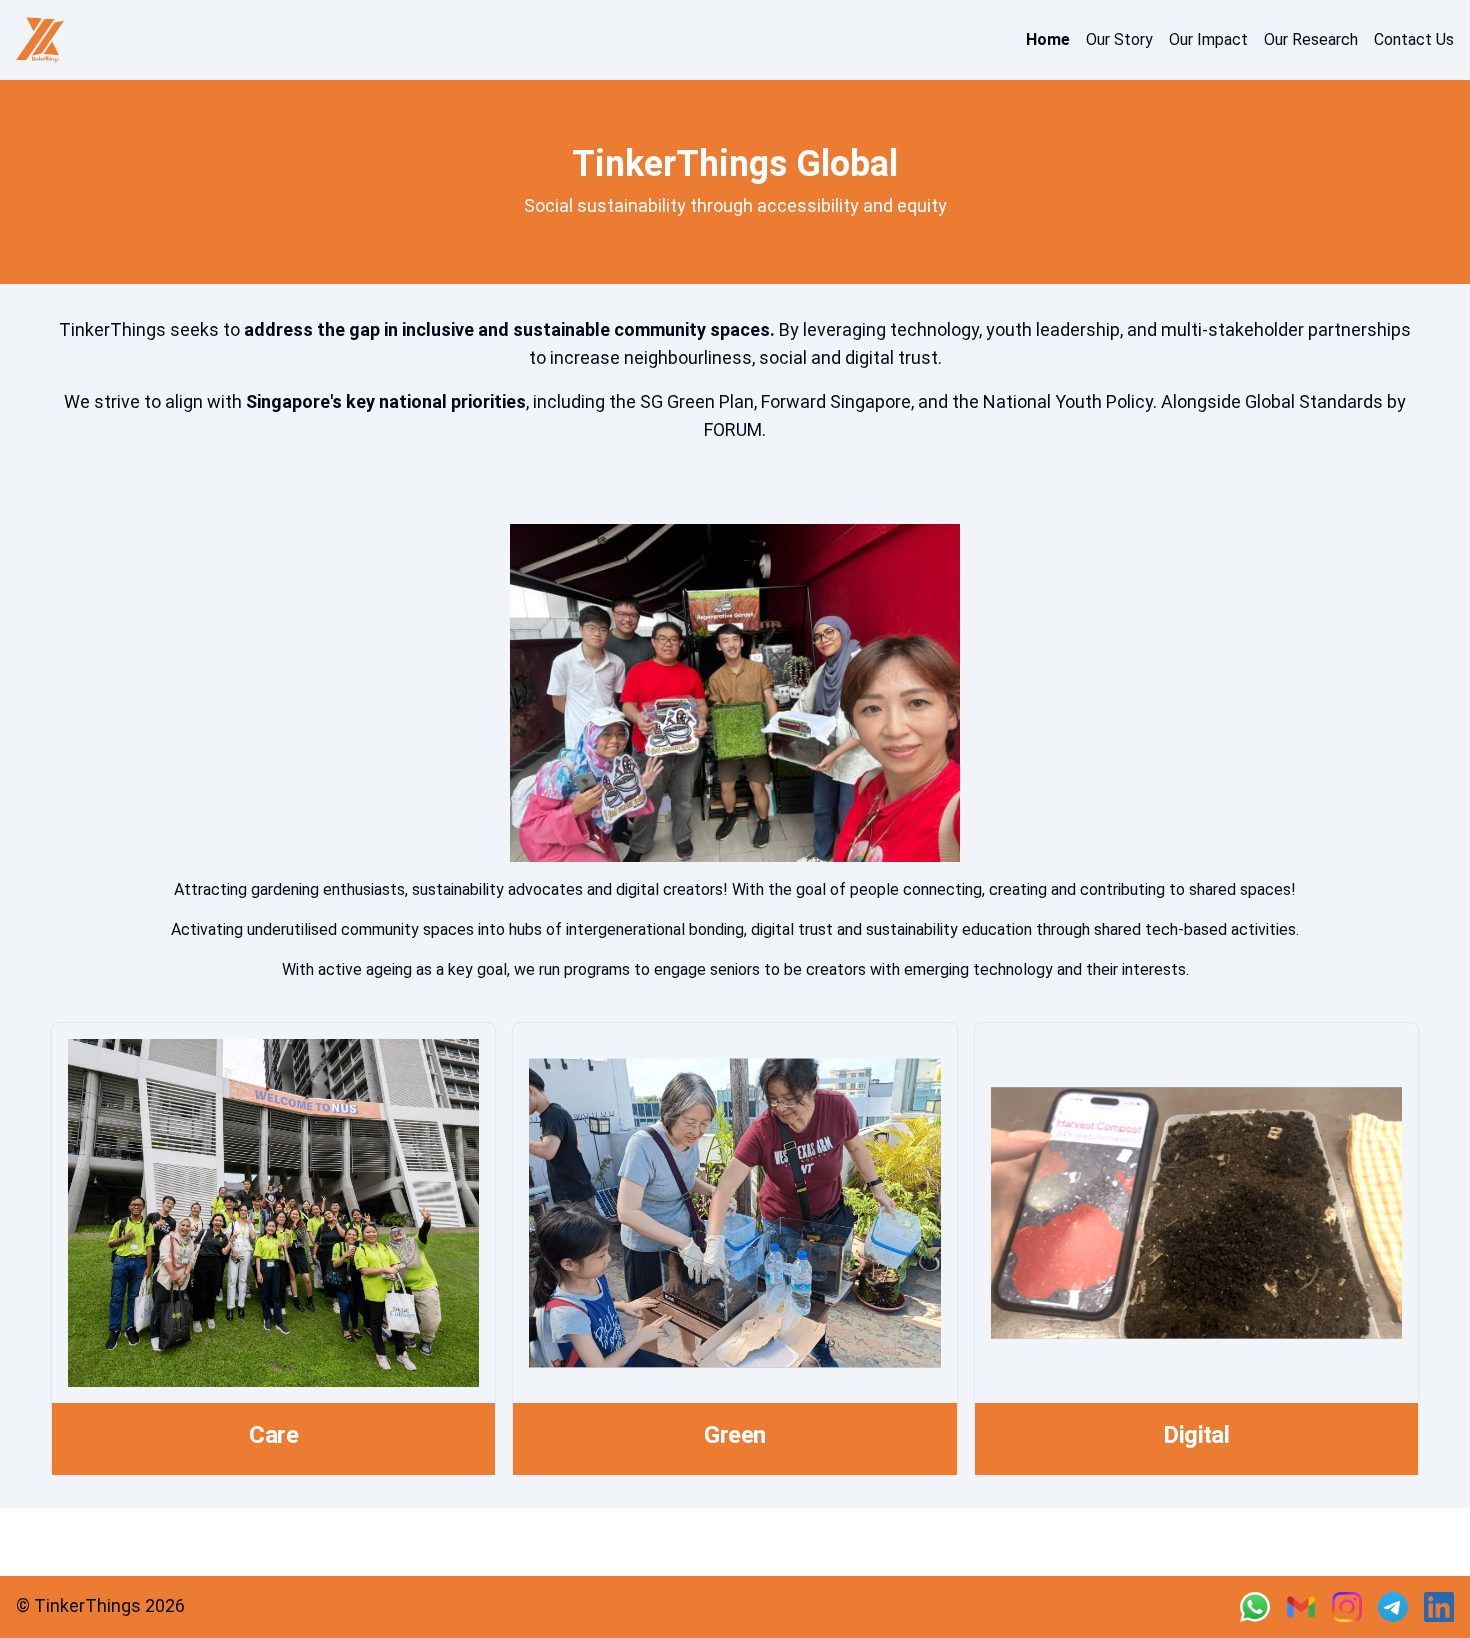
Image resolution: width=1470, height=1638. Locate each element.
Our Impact (1208, 39)
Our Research (1311, 39)
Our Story (1119, 39)
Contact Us (1414, 39)
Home (1048, 39)
